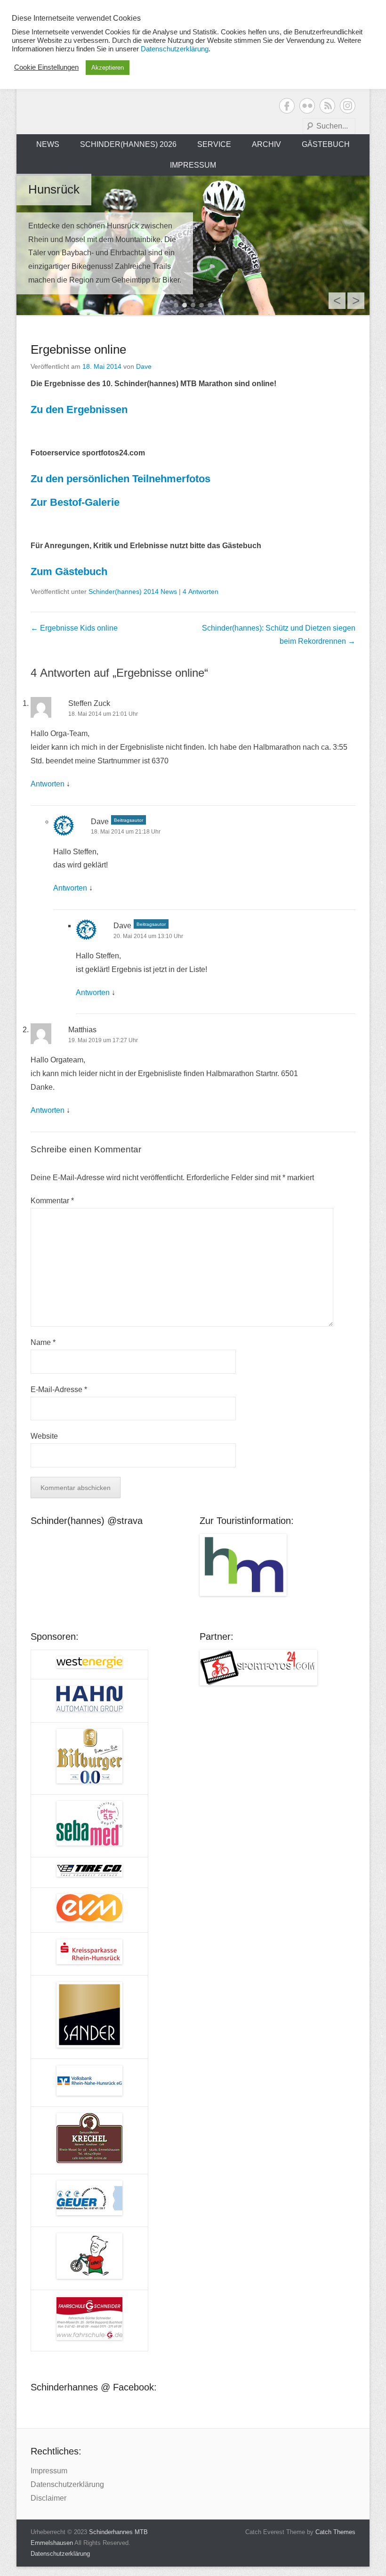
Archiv (266, 144)
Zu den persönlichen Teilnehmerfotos (121, 479)
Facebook (287, 106)
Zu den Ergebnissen (79, 409)
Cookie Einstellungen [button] (46, 67)
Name (43, 1342)
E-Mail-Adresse (59, 1389)
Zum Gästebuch (69, 571)
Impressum (193, 165)
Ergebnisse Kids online (74, 628)
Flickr (307, 106)
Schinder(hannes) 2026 (128, 144)
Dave (144, 366)
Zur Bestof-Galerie (75, 502)
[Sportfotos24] (277, 1668)
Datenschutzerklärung (67, 2484)
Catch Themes (335, 2532)
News (48, 144)
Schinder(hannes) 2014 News (133, 591)
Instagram (348, 106)
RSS (327, 106)
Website (44, 1436)
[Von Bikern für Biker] (193, 245)
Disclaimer (48, 2498)
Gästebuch (326, 144)
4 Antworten (201, 591)
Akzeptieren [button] (108, 68)
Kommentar (52, 1201)
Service (214, 144)
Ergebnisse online (78, 349)
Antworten (48, 784)
